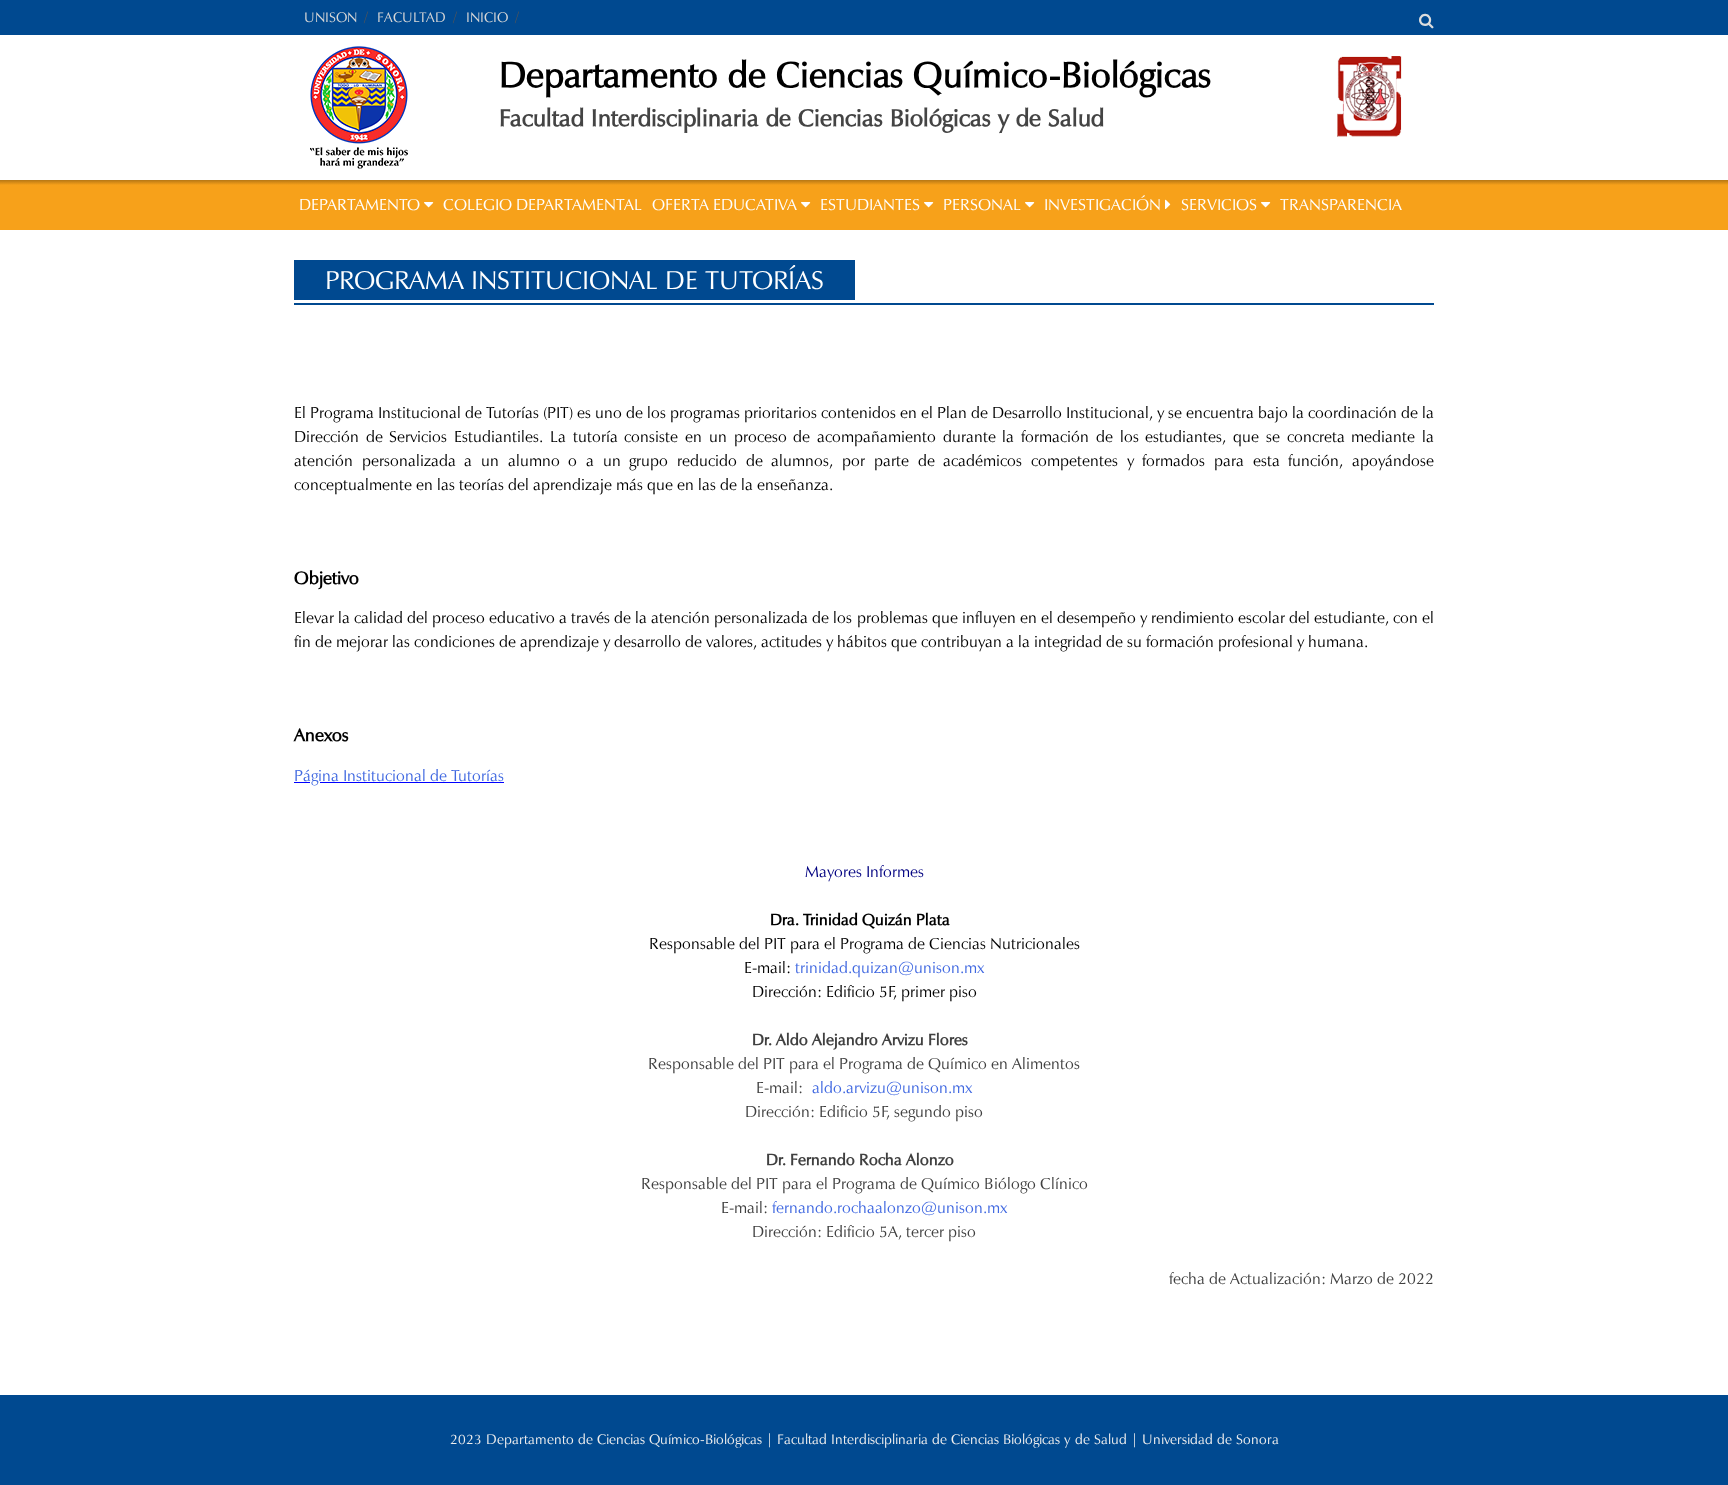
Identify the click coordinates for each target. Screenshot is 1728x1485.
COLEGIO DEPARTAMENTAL (542, 204)
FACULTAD (411, 17)
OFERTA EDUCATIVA (726, 204)
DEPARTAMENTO (361, 204)
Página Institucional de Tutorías (399, 775)
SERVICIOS (1221, 204)
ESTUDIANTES (872, 204)
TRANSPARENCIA (1341, 204)
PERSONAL (984, 204)
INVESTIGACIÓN (1104, 204)
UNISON (330, 17)
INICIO (487, 17)
